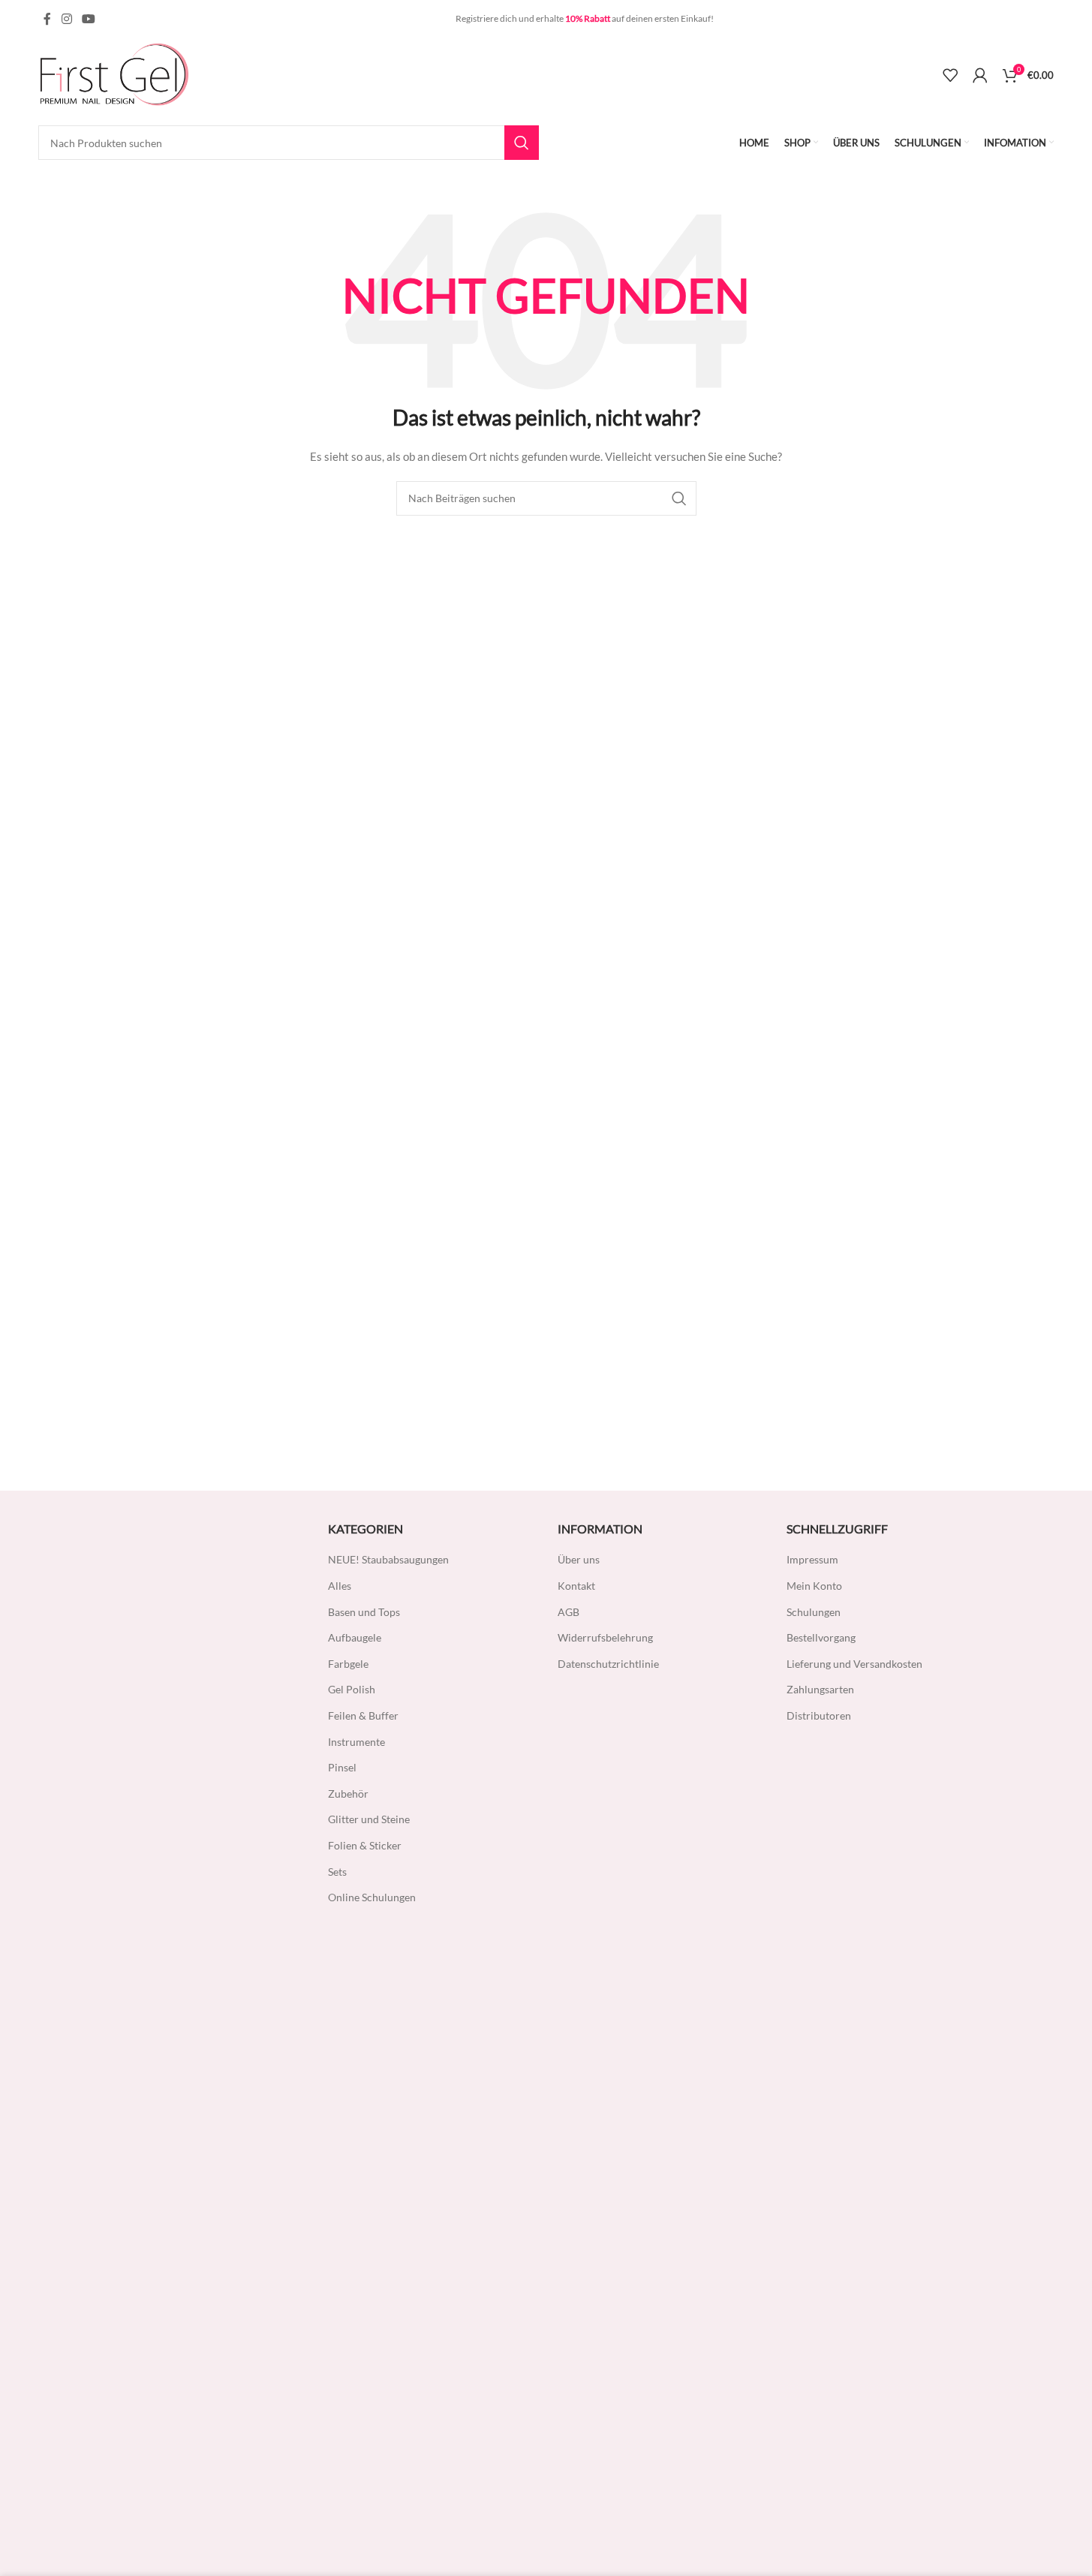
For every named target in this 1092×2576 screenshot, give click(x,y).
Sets (337, 1872)
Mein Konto (814, 1586)
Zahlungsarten (820, 1689)
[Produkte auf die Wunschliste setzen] (950, 75)
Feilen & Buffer (363, 1715)
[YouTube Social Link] (89, 19)
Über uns (579, 1559)
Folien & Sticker (365, 1845)
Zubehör (348, 1794)
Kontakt (576, 1586)
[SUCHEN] (522, 143)
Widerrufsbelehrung (605, 1637)
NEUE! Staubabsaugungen (388, 1559)
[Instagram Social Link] (66, 19)
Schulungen (814, 1612)
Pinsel (342, 1767)
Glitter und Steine (369, 1819)
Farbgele (348, 1664)
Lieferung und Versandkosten (854, 1664)
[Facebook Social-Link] (47, 19)
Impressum (812, 1559)
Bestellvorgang (821, 1637)
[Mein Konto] (980, 75)
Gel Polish (352, 1689)
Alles (340, 1586)
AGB (569, 1612)
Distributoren (819, 1715)
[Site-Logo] (113, 74)
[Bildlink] (167, 2075)
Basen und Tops (364, 1612)
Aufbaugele (355, 1637)
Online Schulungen (372, 1897)
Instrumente (356, 1742)
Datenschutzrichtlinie (608, 1664)
